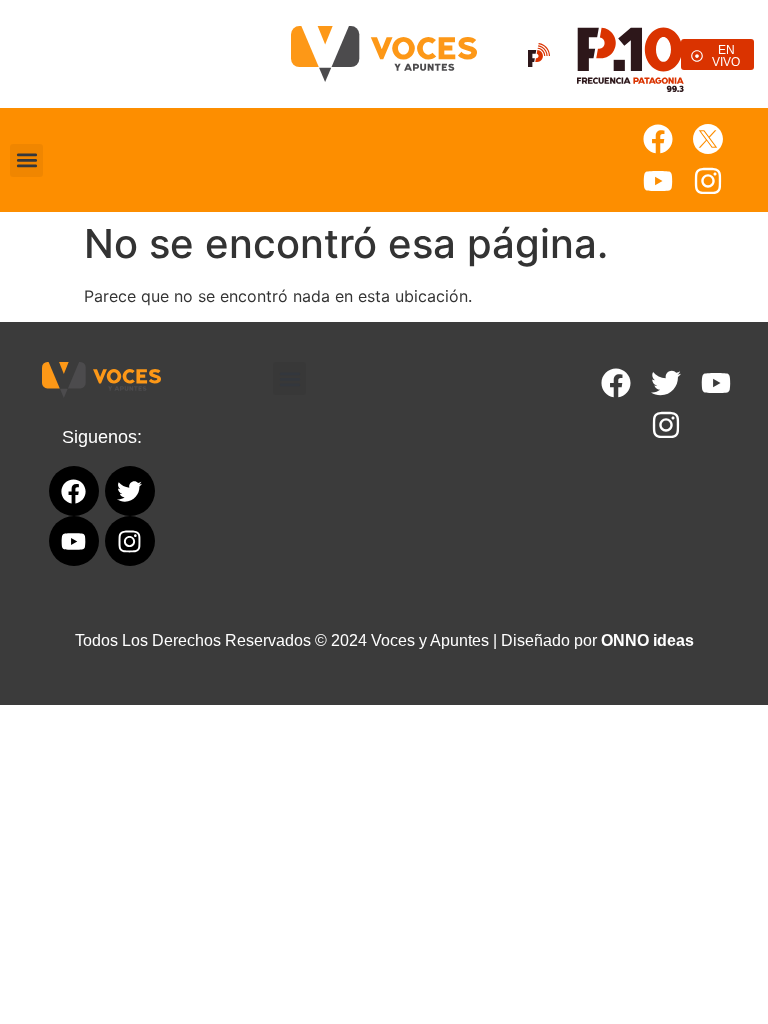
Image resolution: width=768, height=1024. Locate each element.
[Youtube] (658, 181)
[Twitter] (666, 383)
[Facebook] (658, 139)
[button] (26, 160)
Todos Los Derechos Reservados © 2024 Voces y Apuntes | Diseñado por (384, 640)
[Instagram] (708, 181)
